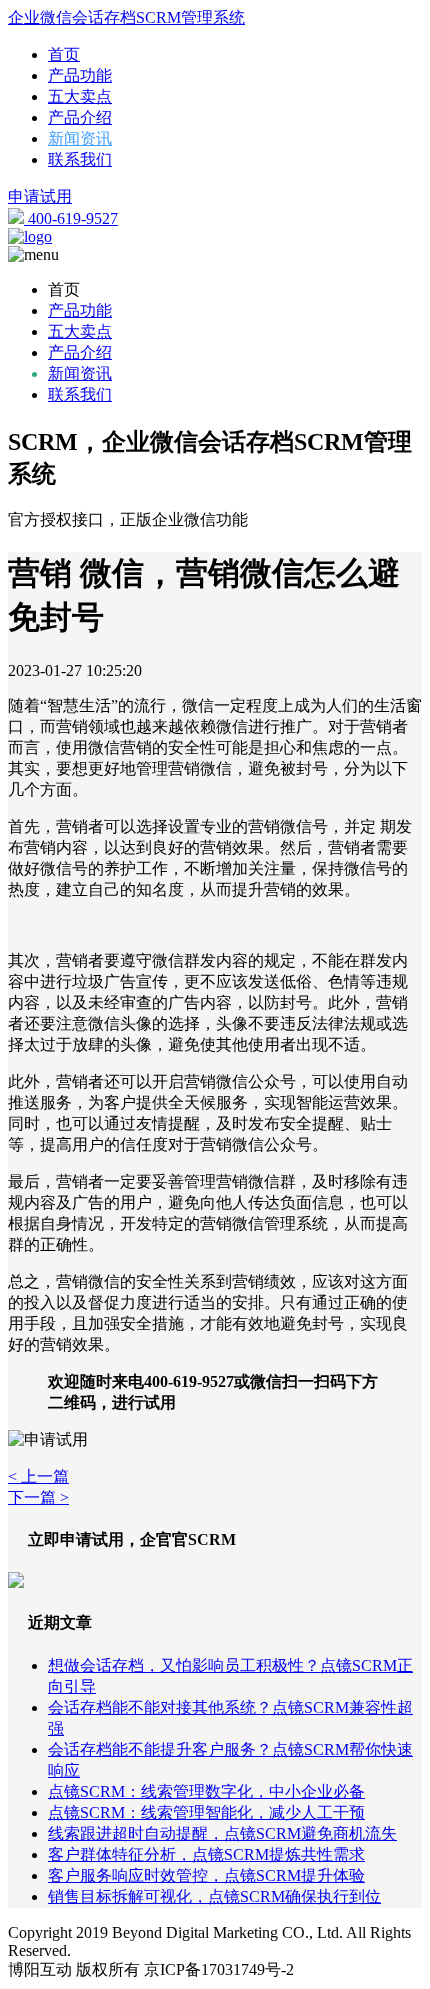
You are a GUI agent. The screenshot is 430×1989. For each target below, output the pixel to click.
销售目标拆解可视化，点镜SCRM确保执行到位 (214, 1896)
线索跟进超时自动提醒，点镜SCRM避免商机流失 (222, 1833)
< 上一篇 (38, 1476)
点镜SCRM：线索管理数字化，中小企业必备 (206, 1791)
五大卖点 (80, 96)
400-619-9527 (71, 218)
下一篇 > (38, 1497)
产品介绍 (80, 117)
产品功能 (80, 75)
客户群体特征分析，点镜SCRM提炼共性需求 (206, 1854)
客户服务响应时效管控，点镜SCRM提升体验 (206, 1875)
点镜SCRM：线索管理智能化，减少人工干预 (206, 1812)
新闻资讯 (80, 138)
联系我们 (80, 159)
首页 (64, 54)
